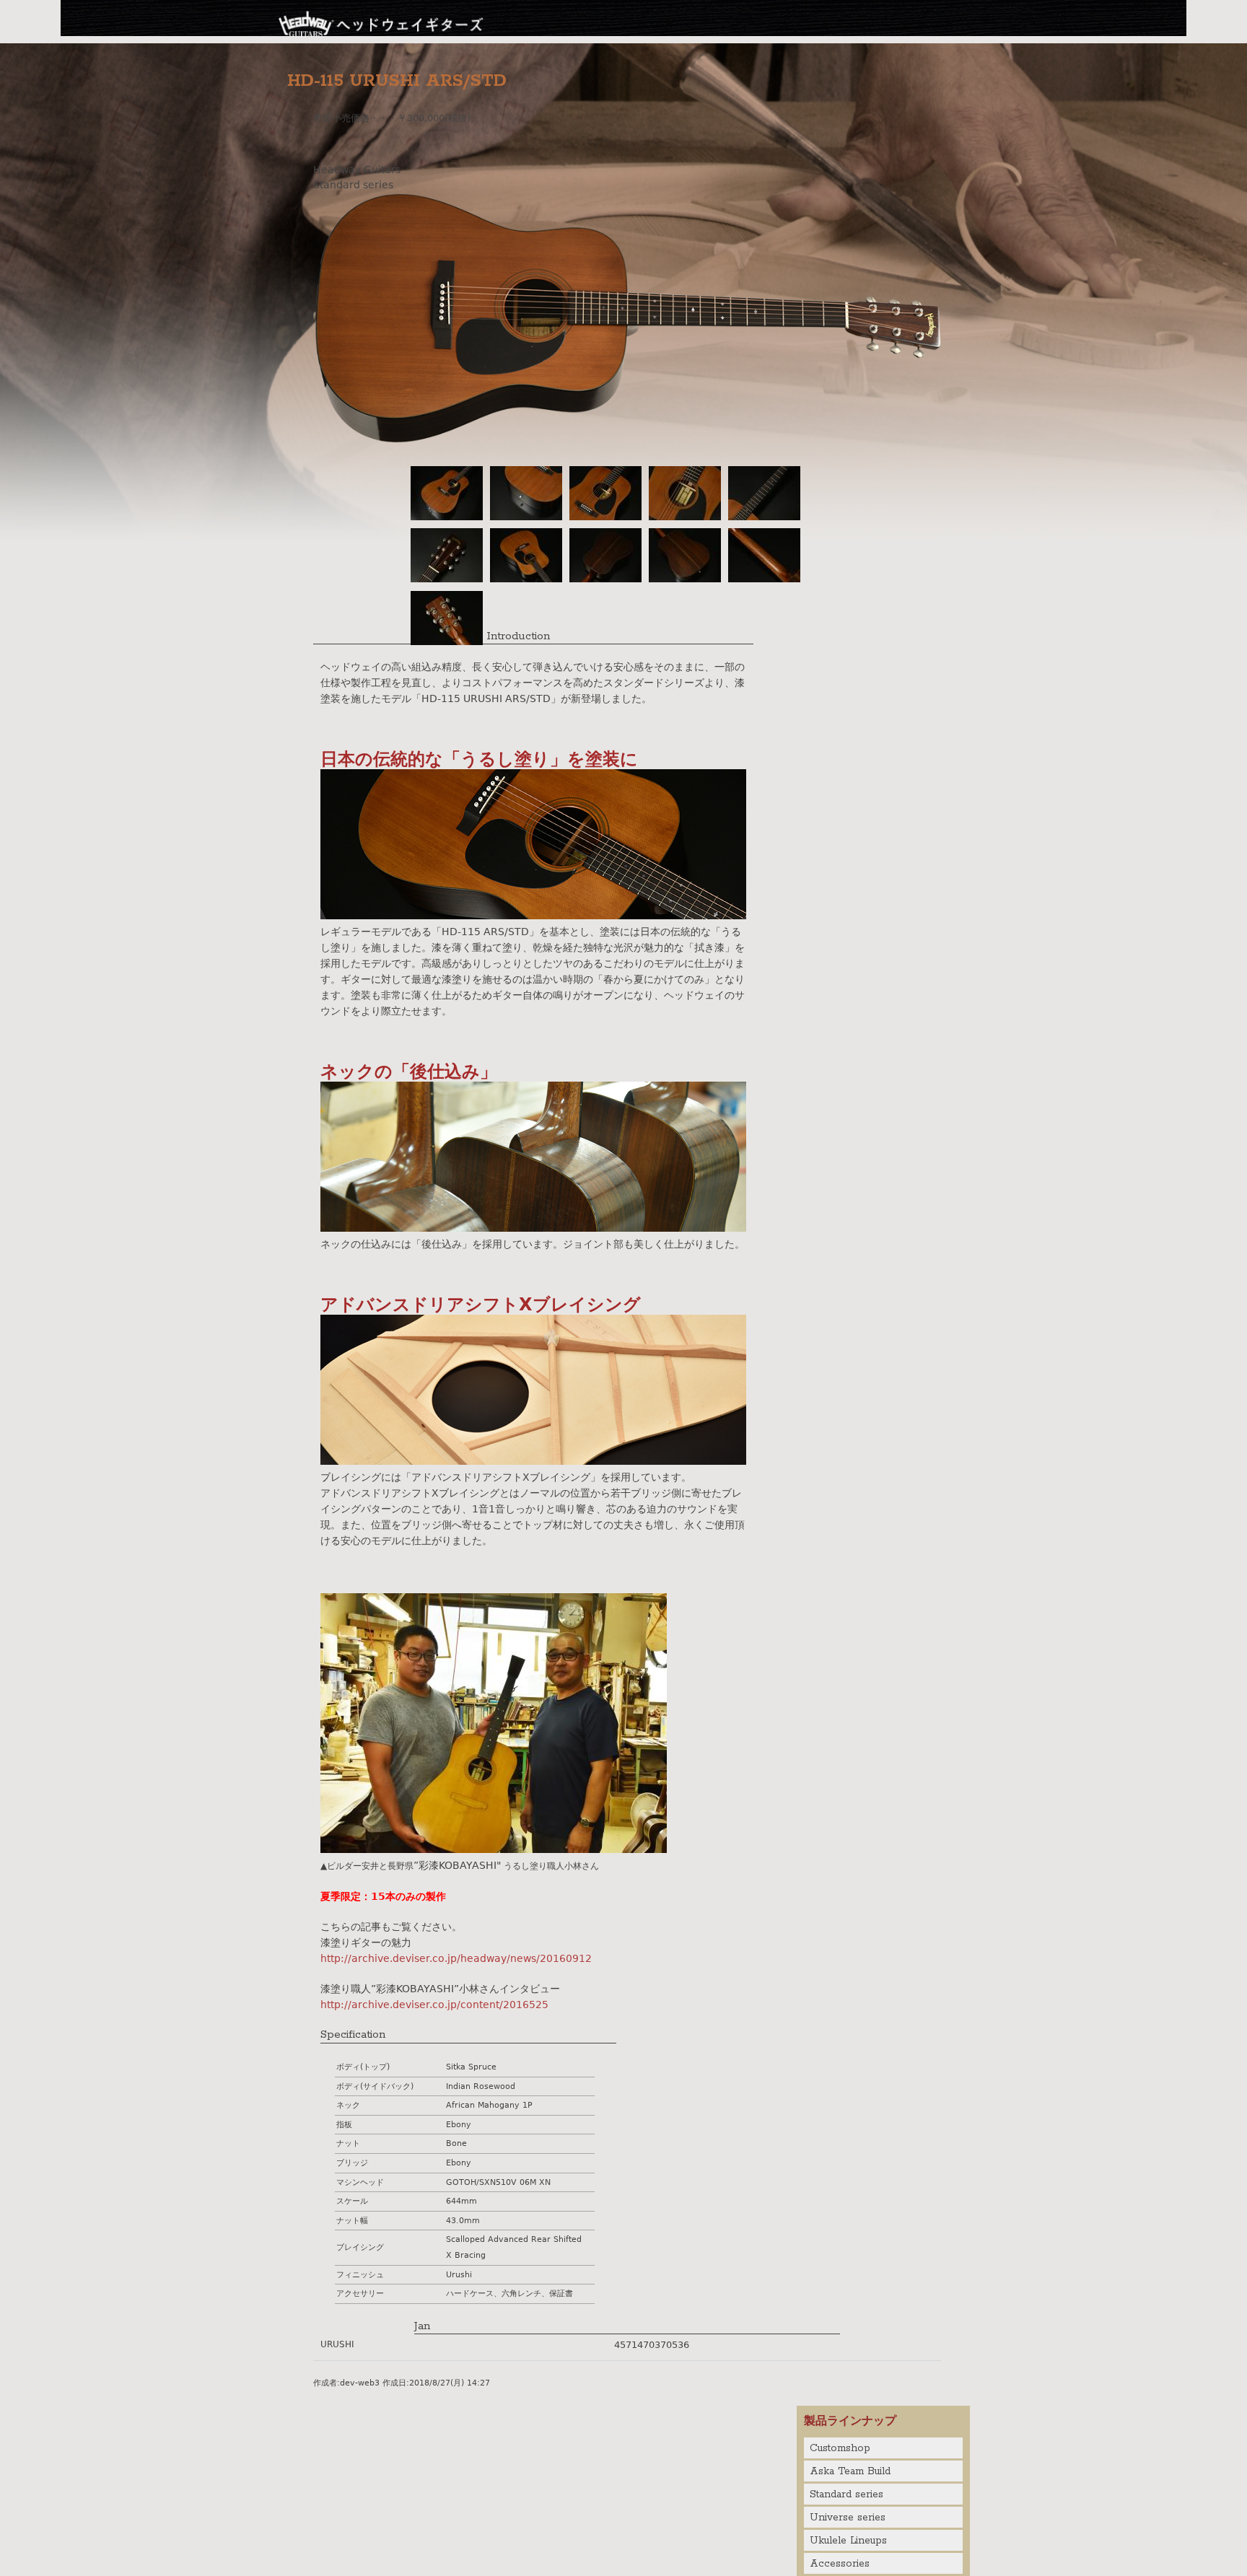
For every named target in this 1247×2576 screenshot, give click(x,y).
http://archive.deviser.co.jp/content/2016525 (434, 2005)
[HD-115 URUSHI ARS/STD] (627, 439)
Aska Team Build (850, 2471)
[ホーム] (382, 22)
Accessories (840, 2564)
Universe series (848, 2518)
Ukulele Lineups (848, 2541)
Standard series (846, 2494)
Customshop (840, 2448)
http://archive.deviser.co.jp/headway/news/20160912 (456, 1958)
